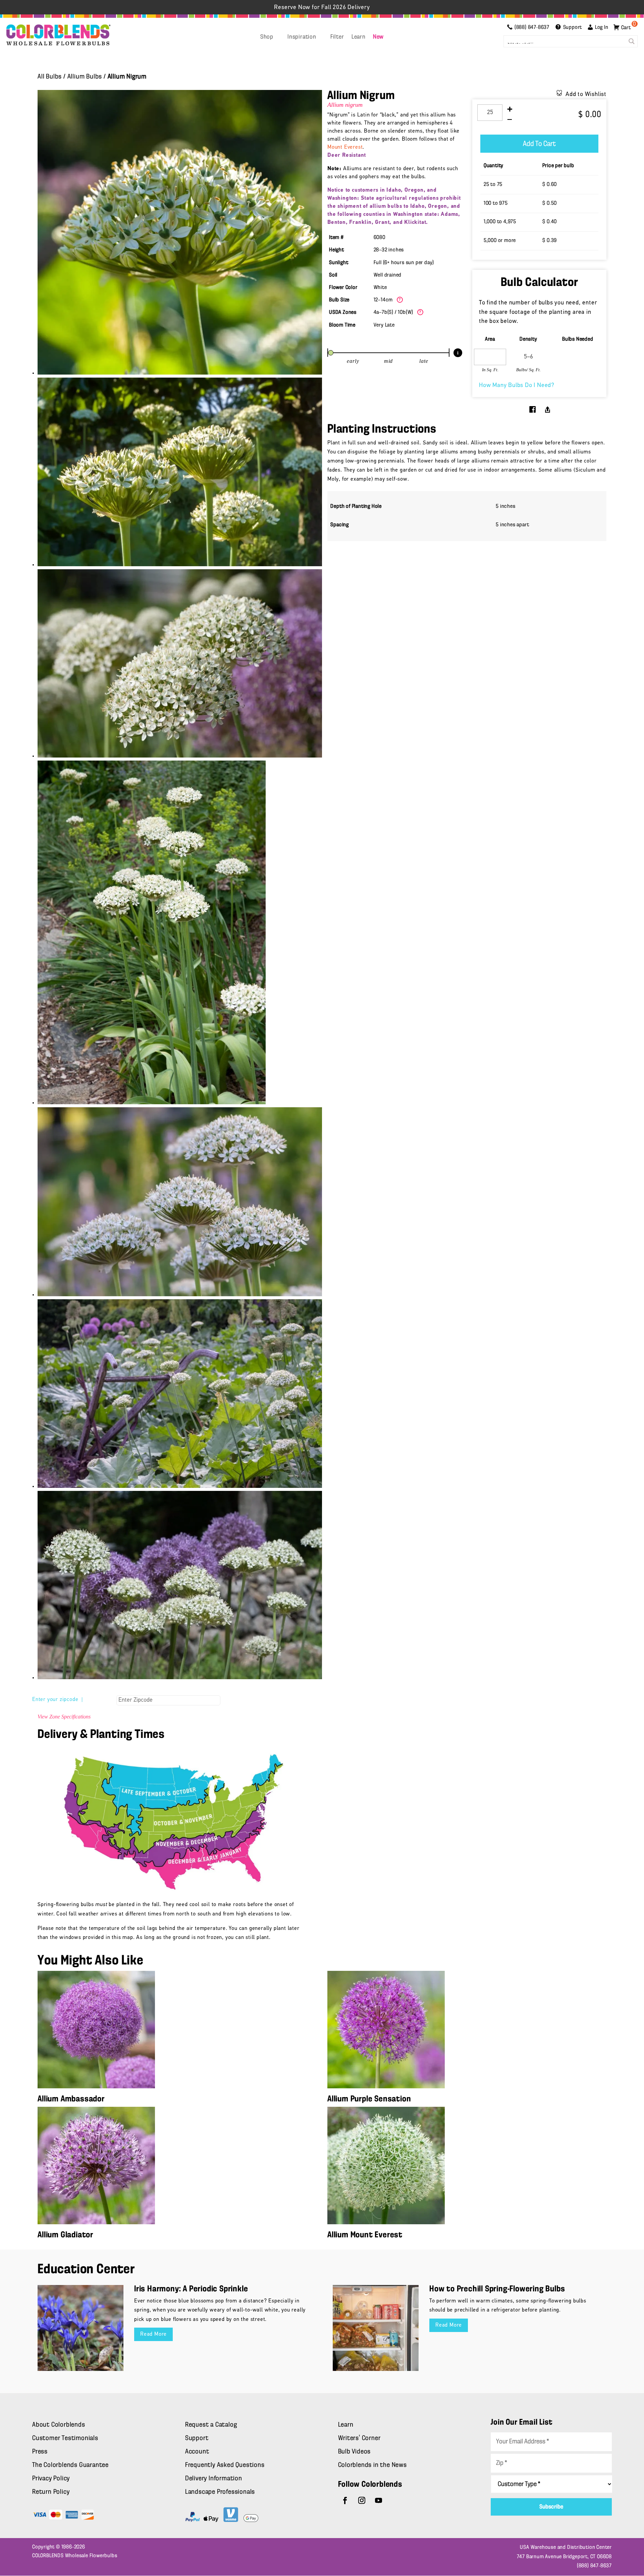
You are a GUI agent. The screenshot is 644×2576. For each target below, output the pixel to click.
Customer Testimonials (65, 2438)
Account (197, 2452)
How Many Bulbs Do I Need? (517, 386)
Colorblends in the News (372, 2465)
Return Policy (51, 2492)
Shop (267, 37)
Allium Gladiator (65, 2235)
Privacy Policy (51, 2479)
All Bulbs (50, 77)
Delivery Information (214, 2479)
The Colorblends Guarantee (70, 2465)
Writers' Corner (359, 2438)
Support (197, 2438)
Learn (359, 37)
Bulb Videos (355, 2452)
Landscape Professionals (220, 2492)
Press (40, 2452)
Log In (602, 28)
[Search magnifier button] (632, 41)
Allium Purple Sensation (369, 2099)
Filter (337, 37)
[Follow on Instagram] (362, 2500)
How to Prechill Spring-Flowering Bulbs (497, 2289)
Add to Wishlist (586, 95)
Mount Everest (345, 147)
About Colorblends (59, 2425)
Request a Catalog (211, 2425)
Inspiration (302, 37)
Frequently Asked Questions (225, 2465)
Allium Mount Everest (365, 2235)
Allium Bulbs (85, 77)
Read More (153, 2334)
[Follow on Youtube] (379, 2500)
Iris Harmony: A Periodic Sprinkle (191, 2289)
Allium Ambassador (71, 2099)
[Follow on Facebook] (345, 2500)
